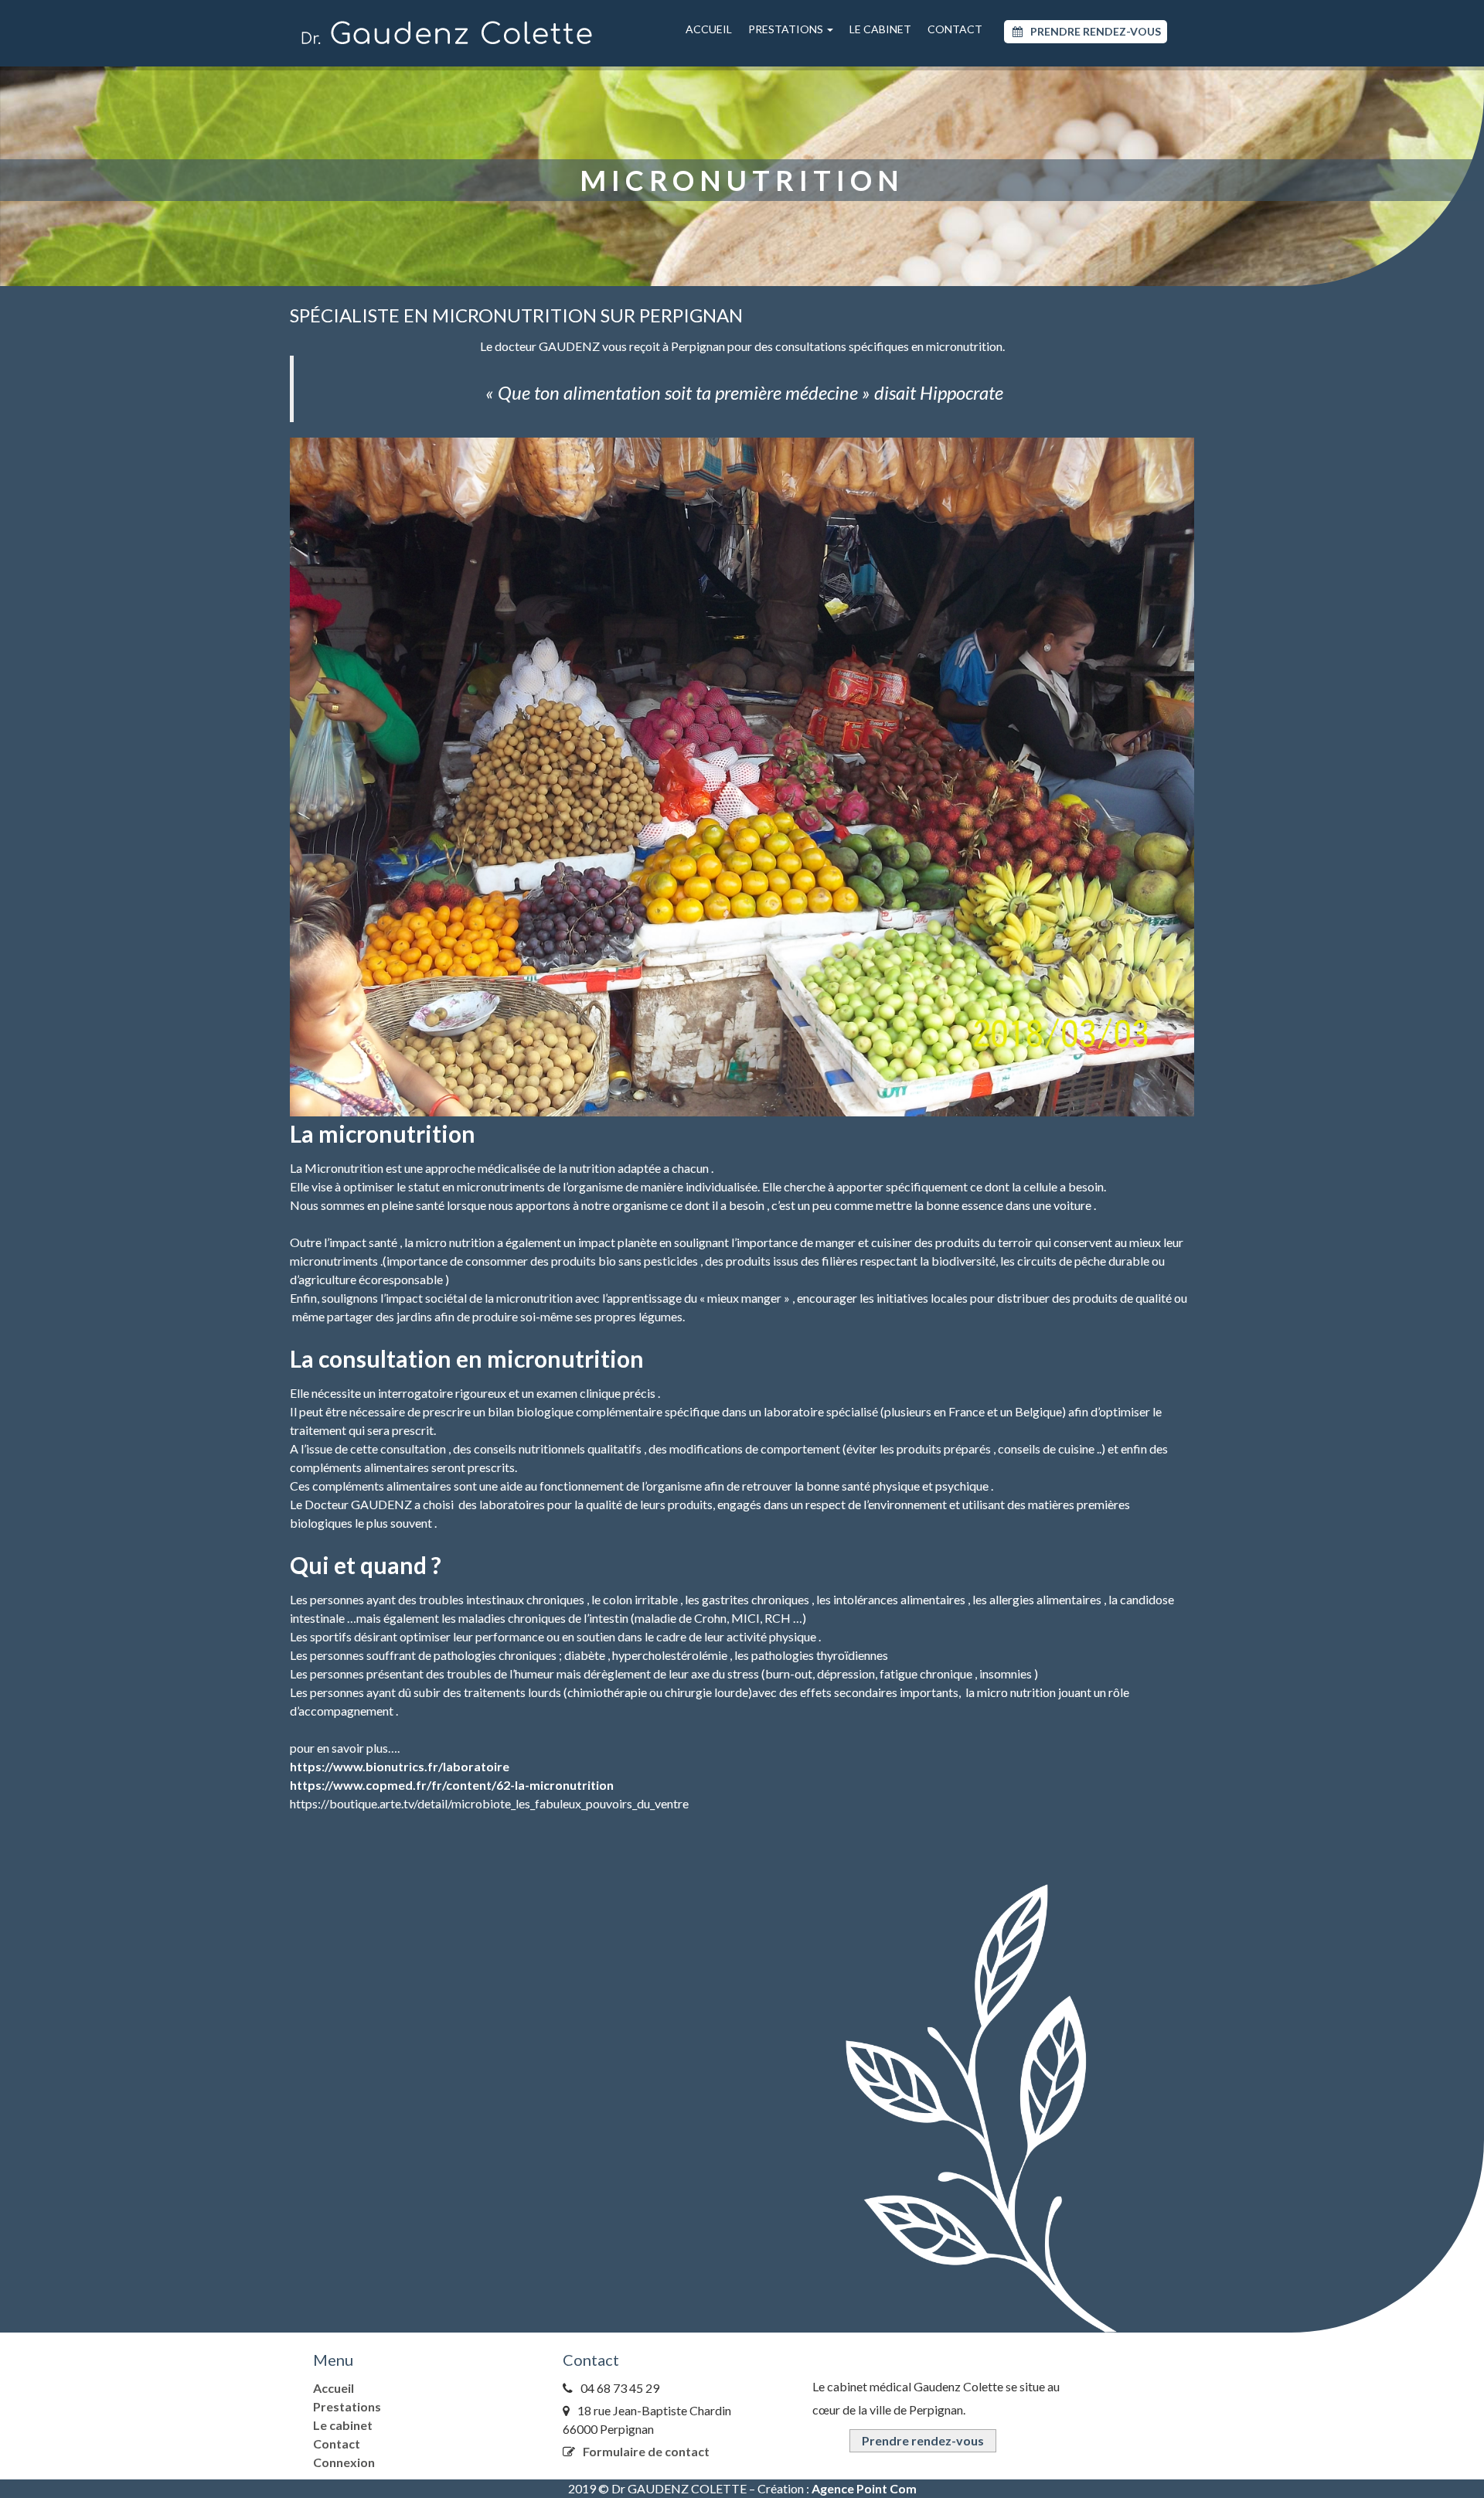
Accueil (709, 29)
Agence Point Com (864, 2488)
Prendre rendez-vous (1094, 31)
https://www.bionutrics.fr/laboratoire (400, 1766)
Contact (955, 29)
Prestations (786, 29)
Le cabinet (880, 29)
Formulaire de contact (646, 2451)
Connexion (344, 2462)
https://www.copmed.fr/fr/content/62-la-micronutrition (452, 1785)
